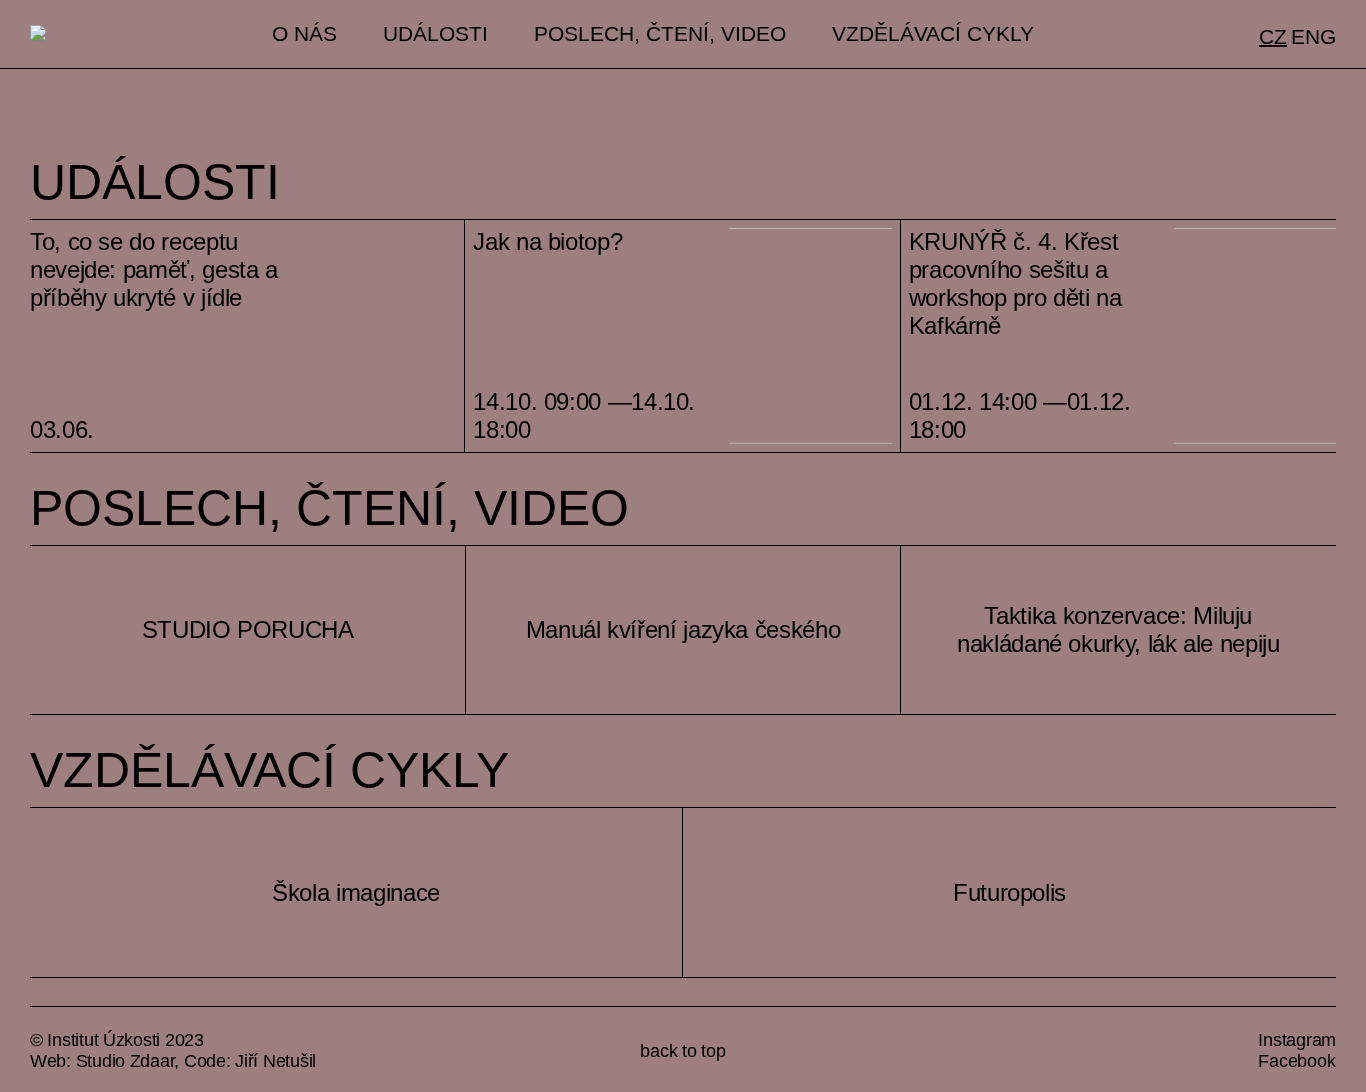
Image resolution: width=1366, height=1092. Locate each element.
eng (1313, 37)
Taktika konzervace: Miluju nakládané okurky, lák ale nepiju (1118, 629)
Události (435, 34)
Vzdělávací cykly (933, 34)
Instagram (1297, 1040)
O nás (304, 34)
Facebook (1296, 1061)
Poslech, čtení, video (660, 34)
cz (1273, 37)
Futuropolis (1009, 892)
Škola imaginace (356, 892)
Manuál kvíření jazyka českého (683, 629)
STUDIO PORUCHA (248, 629)
